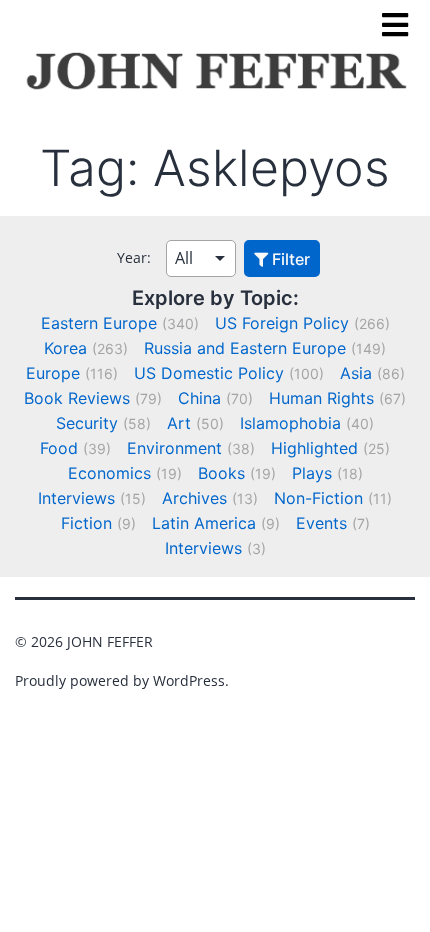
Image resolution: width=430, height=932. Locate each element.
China (199, 398)
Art (179, 423)
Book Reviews (77, 398)
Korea (65, 348)
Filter (289, 259)
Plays (312, 473)
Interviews (76, 498)
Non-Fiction (318, 498)
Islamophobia (290, 423)
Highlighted (314, 448)
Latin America (204, 523)
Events (321, 523)
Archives (194, 498)
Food (59, 448)
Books (221, 473)
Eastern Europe (99, 323)
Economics (109, 473)
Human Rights (321, 398)
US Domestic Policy (209, 373)
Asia (356, 373)
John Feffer (110, 641)
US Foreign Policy (282, 323)
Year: (134, 257)
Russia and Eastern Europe (245, 348)
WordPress (189, 680)
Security (87, 423)
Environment (174, 448)
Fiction (86, 523)
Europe (53, 373)
